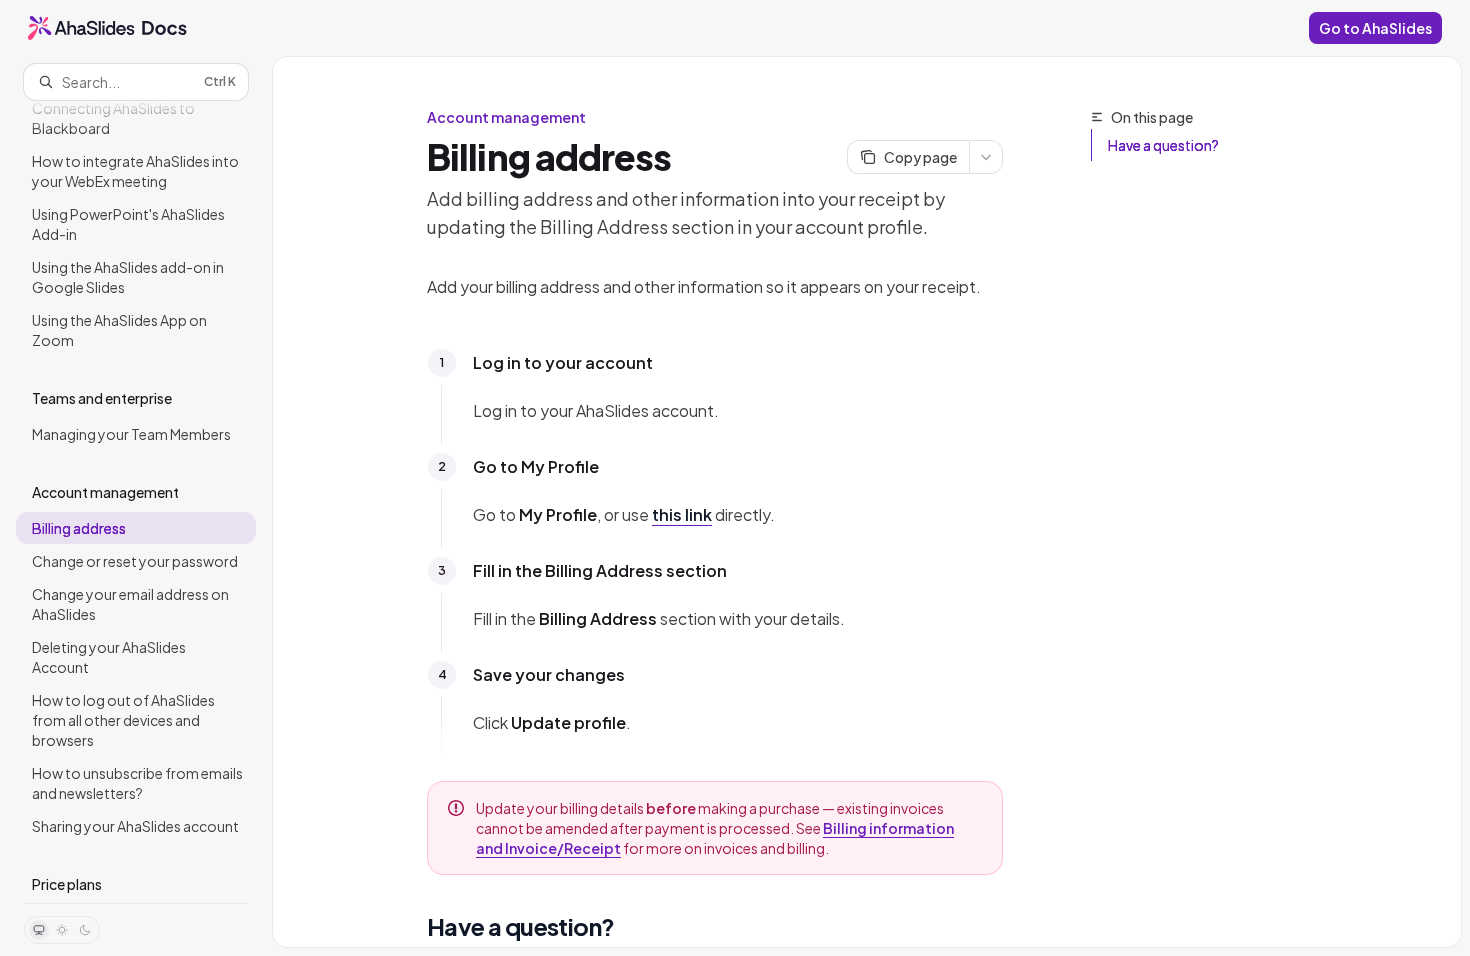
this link (682, 514)
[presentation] (136, 501)
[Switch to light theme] (62, 930)
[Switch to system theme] (39, 930)
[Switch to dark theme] (85, 930)
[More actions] (986, 157)
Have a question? (1163, 145)
